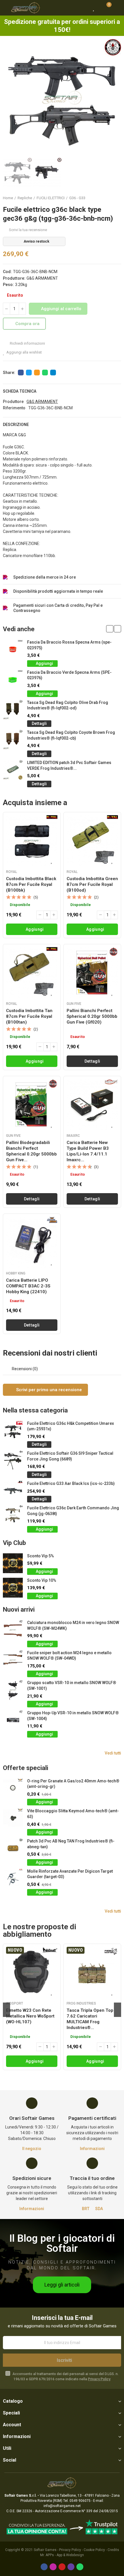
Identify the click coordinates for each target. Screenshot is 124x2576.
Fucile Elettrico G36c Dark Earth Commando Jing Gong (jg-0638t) (73, 1511)
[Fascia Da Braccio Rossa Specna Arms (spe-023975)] (13, 649)
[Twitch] (71, 2567)
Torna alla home (110, 198)
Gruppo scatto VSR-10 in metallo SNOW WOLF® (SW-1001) (72, 1686)
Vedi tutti (113, 1753)
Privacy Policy (99, 2379)
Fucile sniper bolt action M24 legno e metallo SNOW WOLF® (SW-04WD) (69, 1656)
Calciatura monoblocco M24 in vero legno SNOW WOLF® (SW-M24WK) (73, 1625)
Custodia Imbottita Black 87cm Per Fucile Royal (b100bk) (31, 884)
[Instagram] (53, 2567)
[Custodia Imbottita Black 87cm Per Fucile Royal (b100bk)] (32, 841)
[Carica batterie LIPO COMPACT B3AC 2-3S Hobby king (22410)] (32, 1242)
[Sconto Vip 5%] (13, 1563)
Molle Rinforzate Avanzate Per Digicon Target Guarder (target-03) (70, 1874)
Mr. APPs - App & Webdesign (62, 2555)
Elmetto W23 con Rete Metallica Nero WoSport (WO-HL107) (30, 2016)
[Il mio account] (117, 8)
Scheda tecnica (20, 391)
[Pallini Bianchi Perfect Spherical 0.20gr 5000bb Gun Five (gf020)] (92, 973)
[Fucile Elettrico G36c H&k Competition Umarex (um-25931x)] (13, 1431)
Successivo (117, 198)
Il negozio (32, 2149)
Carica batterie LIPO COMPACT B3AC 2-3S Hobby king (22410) (28, 1286)
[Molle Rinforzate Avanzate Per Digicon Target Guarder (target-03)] (13, 1879)
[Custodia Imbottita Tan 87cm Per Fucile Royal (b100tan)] (32, 973)
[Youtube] (62, 2567)
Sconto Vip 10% (42, 1580)
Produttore (13, 402)
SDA (99, 2209)
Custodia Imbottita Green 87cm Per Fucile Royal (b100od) (92, 884)
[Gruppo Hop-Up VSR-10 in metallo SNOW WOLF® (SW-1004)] (13, 1720)
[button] (9, 98)
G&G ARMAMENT (42, 278)
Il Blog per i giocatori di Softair (62, 2243)
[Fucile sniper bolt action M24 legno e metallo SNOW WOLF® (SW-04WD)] (13, 1660)
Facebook (21, 373)
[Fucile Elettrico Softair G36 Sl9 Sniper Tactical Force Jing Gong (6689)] (13, 1461)
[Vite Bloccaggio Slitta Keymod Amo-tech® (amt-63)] (13, 1818)
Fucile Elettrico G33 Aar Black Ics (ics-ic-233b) (71, 1483)
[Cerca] (84, 8)
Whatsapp (45, 373)
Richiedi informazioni (27, 343)
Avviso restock (36, 241)
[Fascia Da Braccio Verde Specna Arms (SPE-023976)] (13, 680)
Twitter (29, 373)
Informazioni (92, 2149)
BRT (86, 2209)
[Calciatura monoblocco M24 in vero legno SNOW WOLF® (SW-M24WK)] (13, 1630)
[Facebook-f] (44, 2567)
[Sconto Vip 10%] (13, 1588)
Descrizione (16, 425)
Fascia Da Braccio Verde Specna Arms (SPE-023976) (69, 675)
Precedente (102, 198)
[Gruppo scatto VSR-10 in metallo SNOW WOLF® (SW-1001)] (13, 1690)
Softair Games (45, 2550)
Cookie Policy (94, 2550)
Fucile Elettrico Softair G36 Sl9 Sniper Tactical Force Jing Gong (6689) (70, 1456)
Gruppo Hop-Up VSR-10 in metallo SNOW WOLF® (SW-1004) (73, 1716)
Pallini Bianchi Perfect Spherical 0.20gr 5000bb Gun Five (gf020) (92, 1016)
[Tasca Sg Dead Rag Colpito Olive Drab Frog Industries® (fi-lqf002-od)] (13, 710)
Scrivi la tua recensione (28, 230)
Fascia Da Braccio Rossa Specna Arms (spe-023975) (69, 645)
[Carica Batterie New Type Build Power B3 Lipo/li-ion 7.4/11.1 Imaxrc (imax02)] (92, 1105)
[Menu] (6, 8)
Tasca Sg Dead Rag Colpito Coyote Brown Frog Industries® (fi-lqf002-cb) (71, 735)
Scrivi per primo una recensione (48, 1390)
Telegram (53, 373)
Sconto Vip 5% (41, 1556)
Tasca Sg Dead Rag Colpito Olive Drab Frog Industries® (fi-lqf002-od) (68, 705)
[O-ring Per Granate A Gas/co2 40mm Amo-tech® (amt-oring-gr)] (13, 1788)
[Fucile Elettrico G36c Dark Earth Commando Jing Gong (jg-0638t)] (13, 1515)
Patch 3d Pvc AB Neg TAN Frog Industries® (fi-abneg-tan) (71, 1844)
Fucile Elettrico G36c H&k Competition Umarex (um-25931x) (71, 1426)
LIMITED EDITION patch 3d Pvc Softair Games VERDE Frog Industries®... (69, 765)
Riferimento (14, 408)
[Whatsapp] (80, 2567)
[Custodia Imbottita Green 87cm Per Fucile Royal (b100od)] (92, 841)
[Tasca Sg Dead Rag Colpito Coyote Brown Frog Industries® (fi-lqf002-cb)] (13, 740)
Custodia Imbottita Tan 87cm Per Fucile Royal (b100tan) (29, 1016)
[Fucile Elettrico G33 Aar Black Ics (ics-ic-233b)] (13, 1491)
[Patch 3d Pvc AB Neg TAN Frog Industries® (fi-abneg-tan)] (13, 1848)
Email (37, 373)
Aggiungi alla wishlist (24, 352)
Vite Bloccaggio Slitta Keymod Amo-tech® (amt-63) (73, 1814)
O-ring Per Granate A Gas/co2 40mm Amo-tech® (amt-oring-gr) (73, 1784)
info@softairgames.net (62, 2506)
